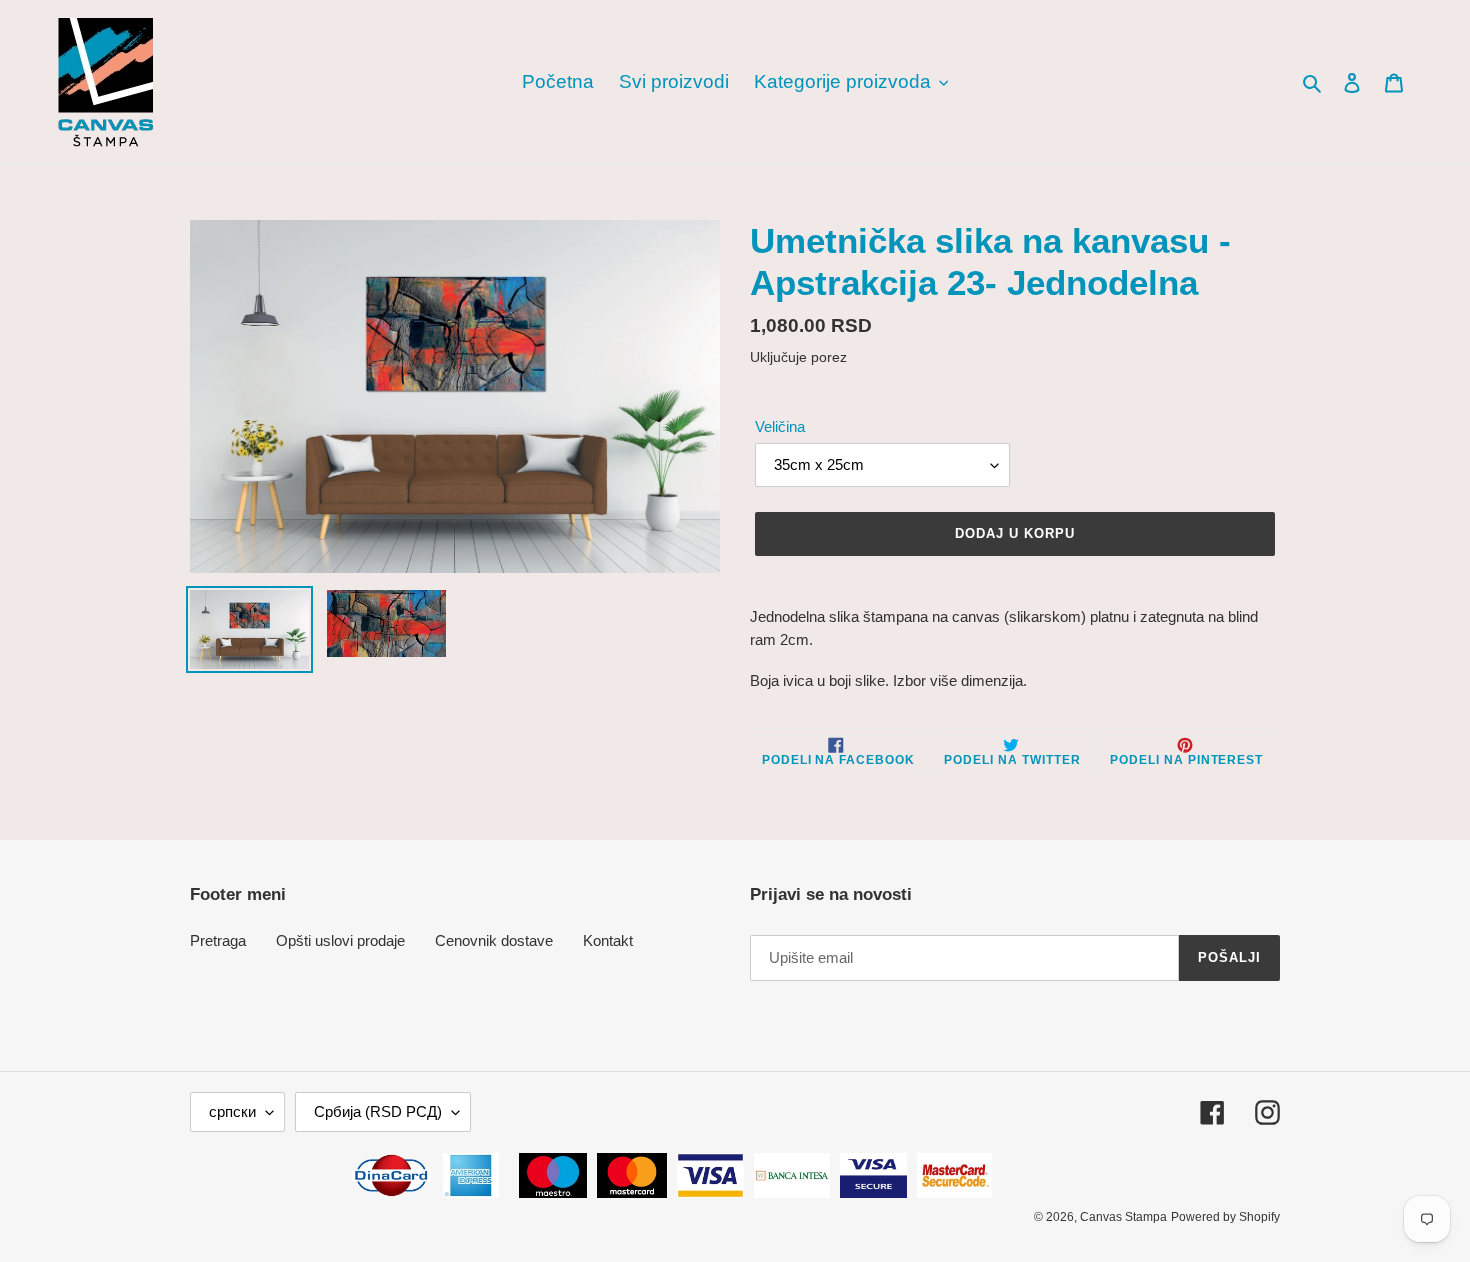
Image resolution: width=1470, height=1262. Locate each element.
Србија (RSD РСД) (378, 1111)
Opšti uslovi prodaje (340, 940)
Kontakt (608, 940)
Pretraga (218, 940)
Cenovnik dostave (494, 940)
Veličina (780, 426)
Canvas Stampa (1123, 1217)
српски (232, 1111)
